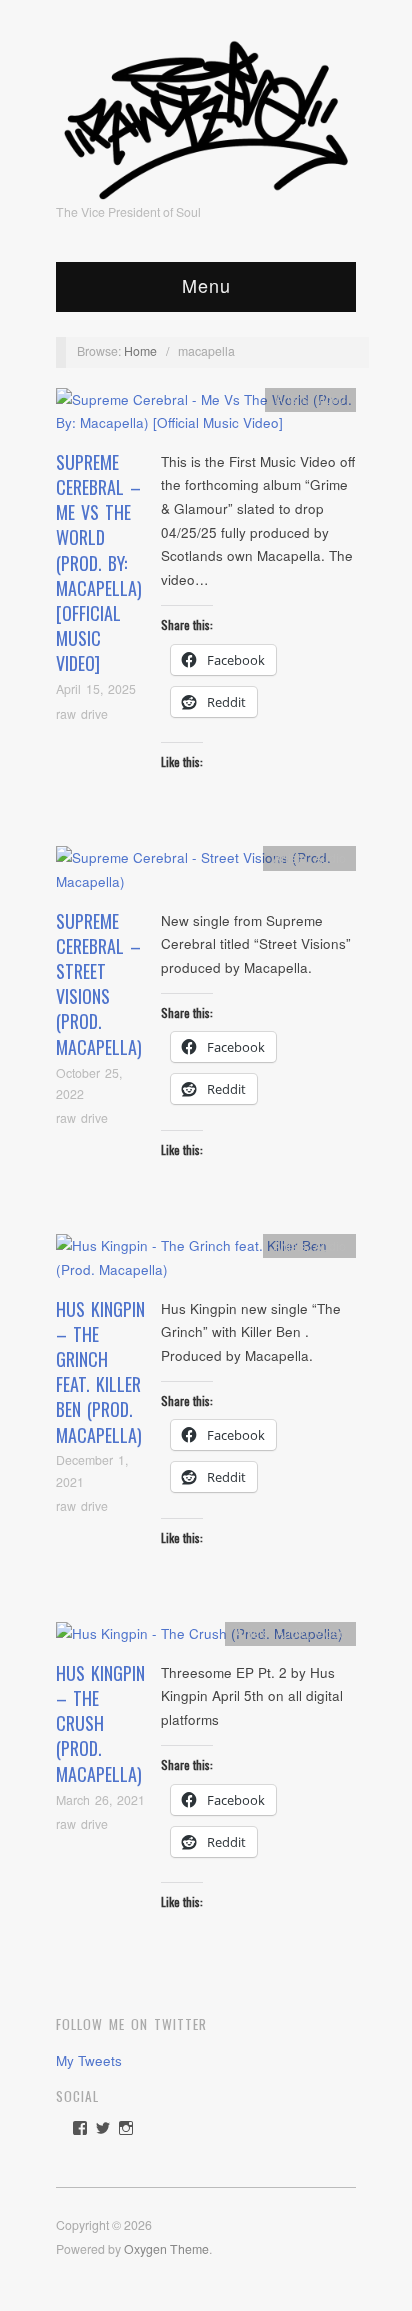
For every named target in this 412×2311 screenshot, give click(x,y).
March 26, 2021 (100, 1800)
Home (140, 351)
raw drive (82, 714)
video (331, 399)
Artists (291, 399)
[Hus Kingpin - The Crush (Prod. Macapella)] (199, 1639)
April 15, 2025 (96, 689)
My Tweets (89, 2060)
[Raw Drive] (206, 114)
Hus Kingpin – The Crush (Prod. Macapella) (100, 1723)
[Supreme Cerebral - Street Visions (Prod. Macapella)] (206, 875)
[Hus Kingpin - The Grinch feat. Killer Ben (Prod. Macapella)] (206, 1263)
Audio (330, 858)
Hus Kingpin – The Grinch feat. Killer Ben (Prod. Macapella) (100, 1372)
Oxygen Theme (166, 2249)
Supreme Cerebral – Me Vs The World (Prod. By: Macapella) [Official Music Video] (99, 563)
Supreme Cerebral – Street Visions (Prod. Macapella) (99, 984)
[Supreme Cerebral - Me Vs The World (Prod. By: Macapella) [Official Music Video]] (206, 416)
